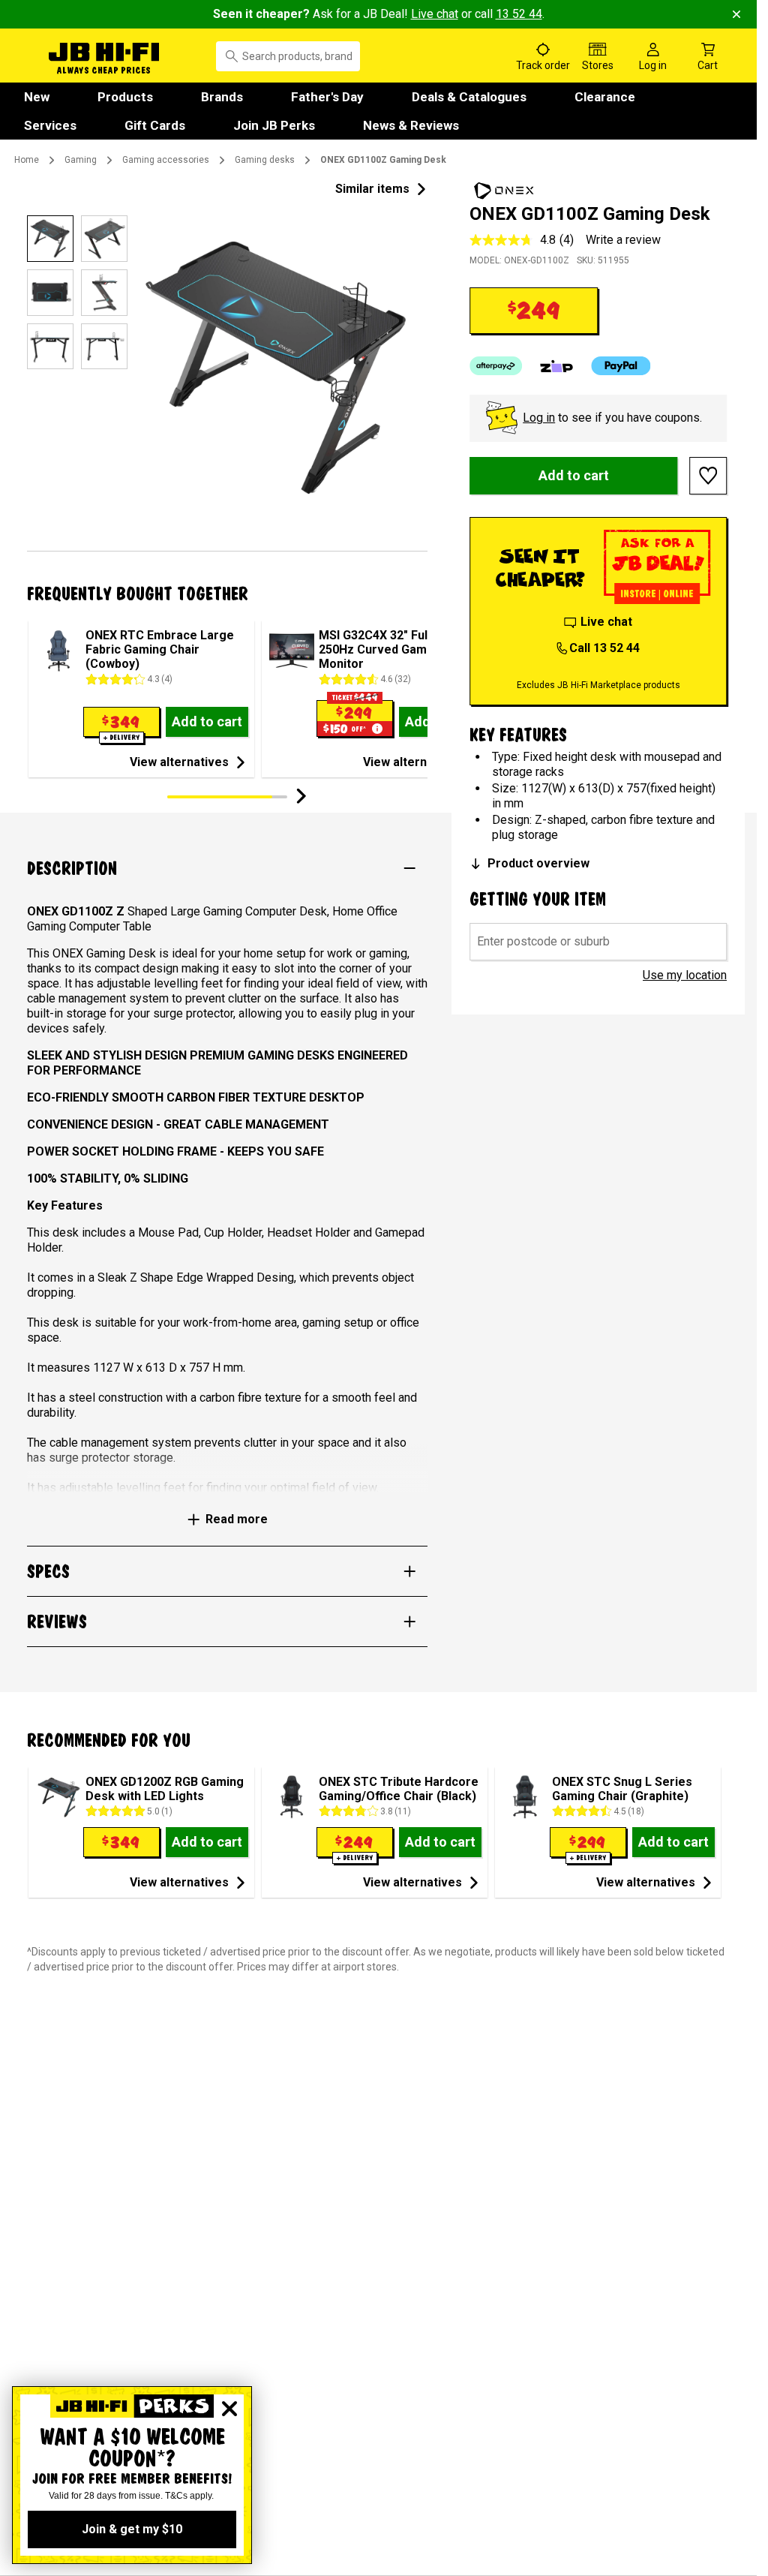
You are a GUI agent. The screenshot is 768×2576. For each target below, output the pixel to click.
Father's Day (327, 97)
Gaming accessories (166, 160)
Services (50, 125)
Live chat (435, 14)
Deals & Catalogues (469, 97)
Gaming (81, 160)
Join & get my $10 (132, 2529)
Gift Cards (155, 125)
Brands (222, 97)
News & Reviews (411, 125)
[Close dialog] (229, 2409)
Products (125, 97)
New (37, 97)
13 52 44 (519, 14)
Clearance (605, 97)
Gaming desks (265, 160)
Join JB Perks (274, 125)
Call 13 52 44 (604, 648)
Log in (539, 418)
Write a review (623, 240)
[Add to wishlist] (708, 476)
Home (27, 160)
